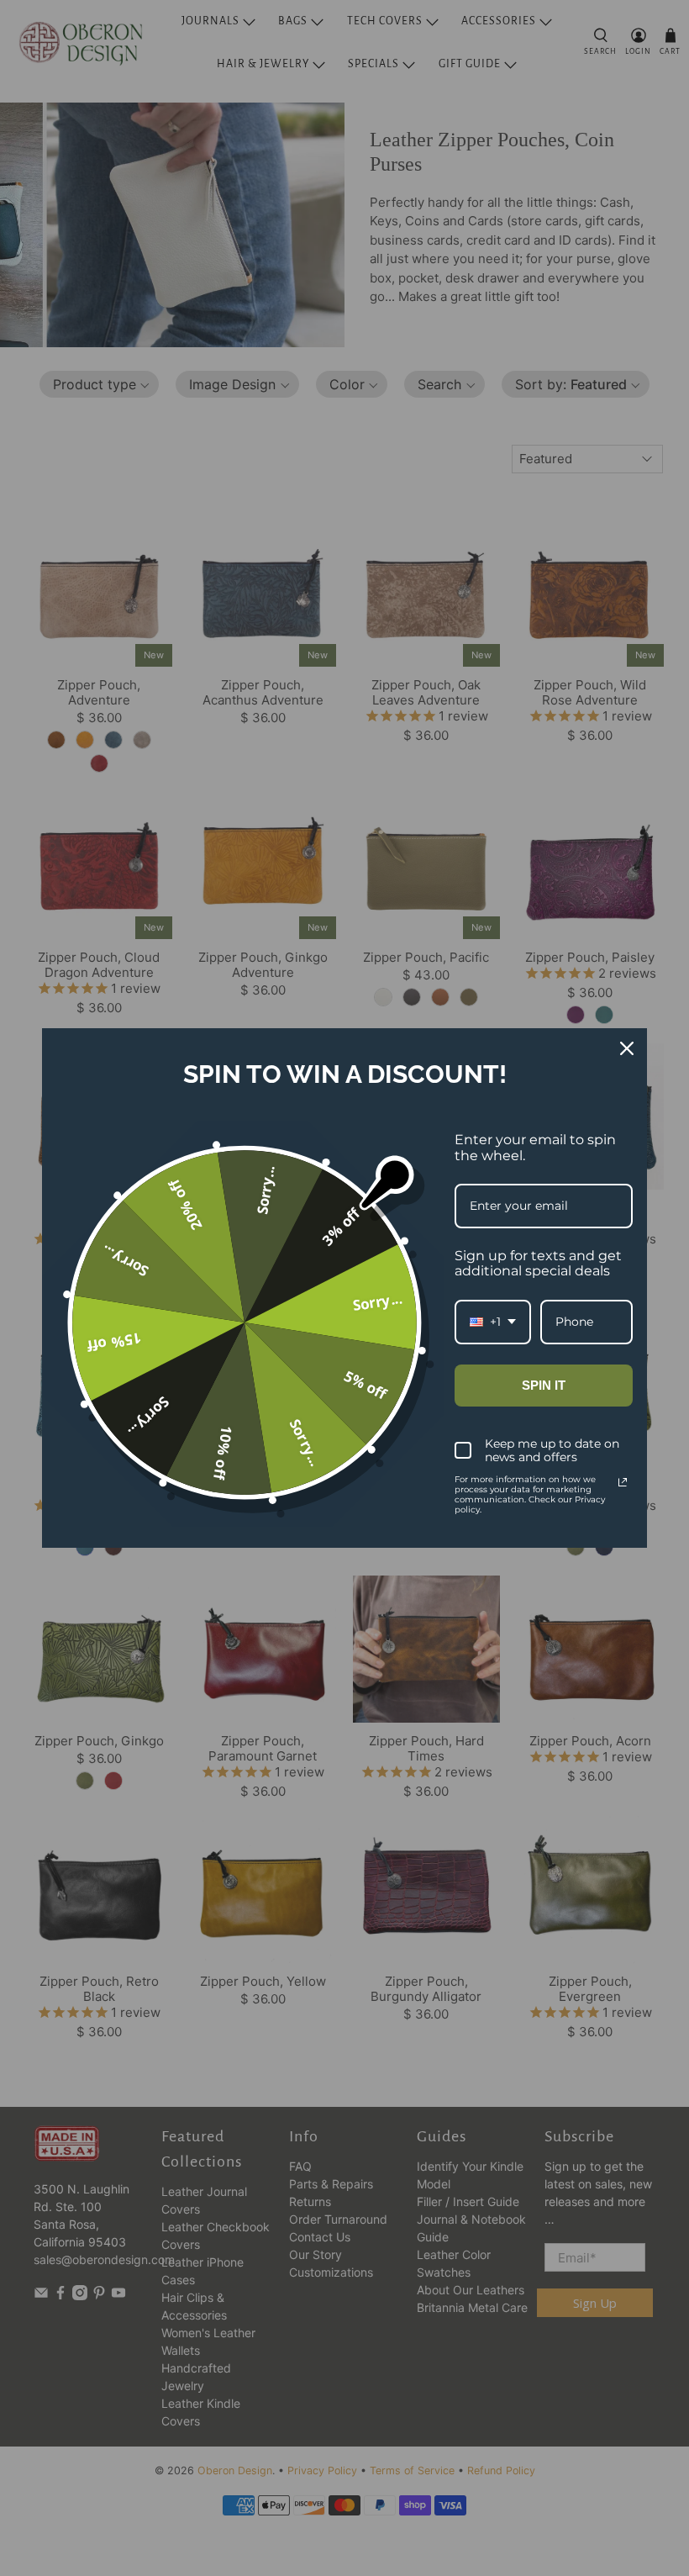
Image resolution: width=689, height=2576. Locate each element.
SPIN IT (544, 1385)
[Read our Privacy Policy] (623, 1482)
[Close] (627, 1048)
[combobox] (493, 1322)
